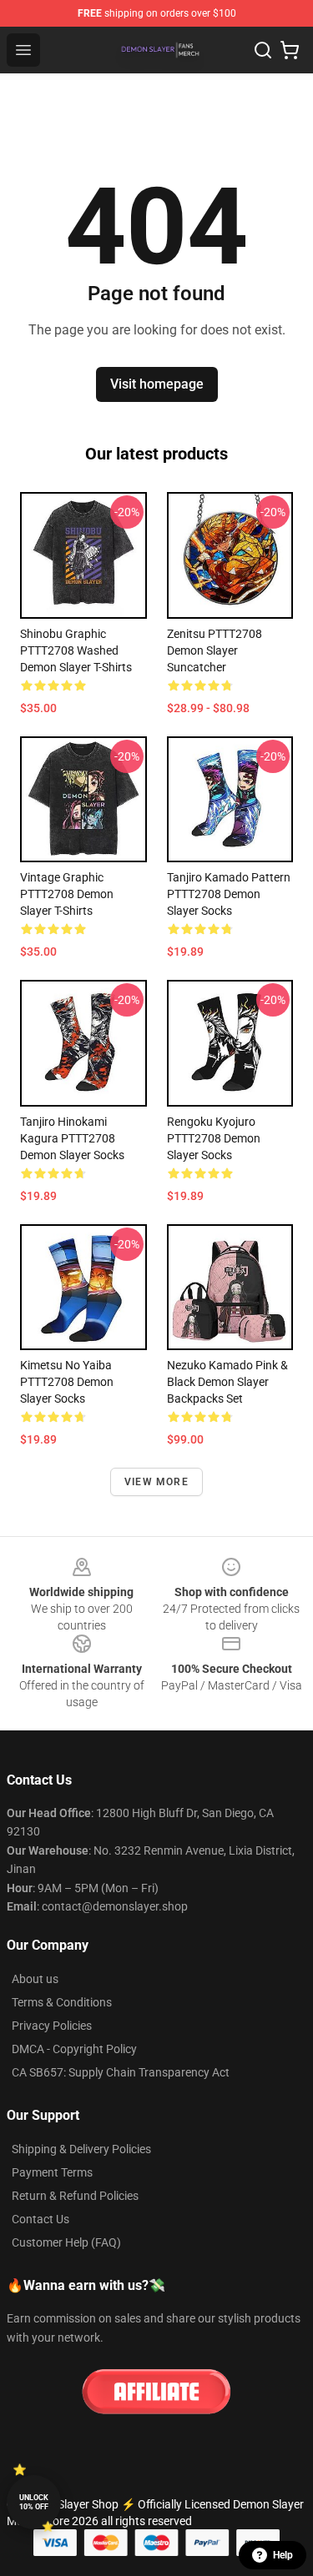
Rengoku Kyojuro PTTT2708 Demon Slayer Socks (214, 1138)
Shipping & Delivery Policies (81, 2149)
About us (35, 1979)
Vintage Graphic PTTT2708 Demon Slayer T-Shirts (67, 894)
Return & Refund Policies (75, 2196)
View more (156, 1482)
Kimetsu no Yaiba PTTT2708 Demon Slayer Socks (67, 1382)
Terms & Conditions (62, 2002)
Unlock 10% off (34, 2502)
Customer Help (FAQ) (66, 2242)
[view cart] (290, 50)
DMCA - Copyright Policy (74, 2049)
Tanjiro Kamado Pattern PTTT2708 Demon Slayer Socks (229, 894)
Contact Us (40, 2219)
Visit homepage (157, 384)
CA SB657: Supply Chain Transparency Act (121, 2072)
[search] (263, 50)
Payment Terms (52, 2172)
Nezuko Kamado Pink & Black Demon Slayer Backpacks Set (227, 1382)
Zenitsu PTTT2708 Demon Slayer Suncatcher (215, 650)
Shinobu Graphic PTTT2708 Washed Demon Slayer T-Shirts (76, 650)
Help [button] (283, 2555)
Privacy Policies (52, 2026)
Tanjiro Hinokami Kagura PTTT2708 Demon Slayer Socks (72, 1138)
